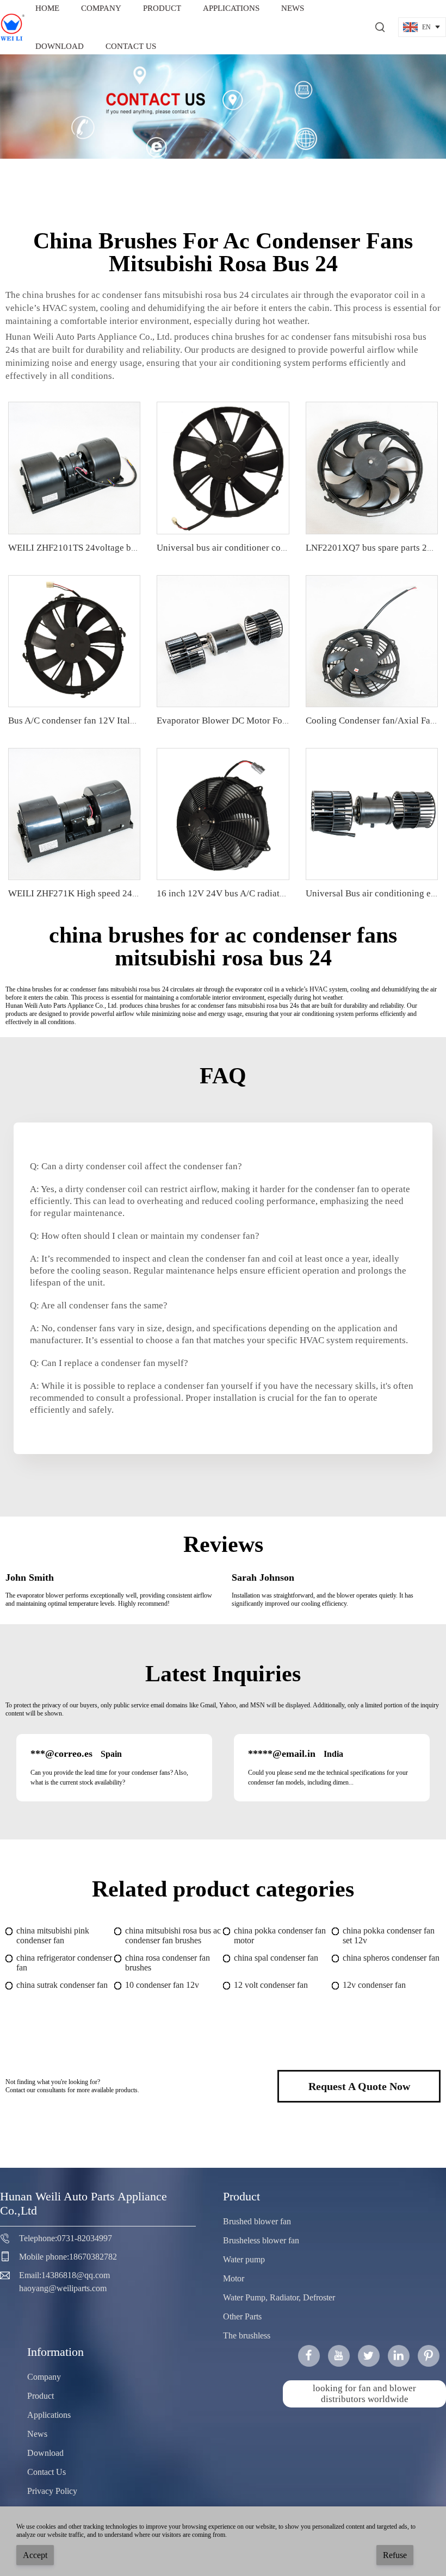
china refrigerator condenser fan (64, 1963)
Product (41, 2396)
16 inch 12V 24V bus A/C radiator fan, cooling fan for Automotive (284, 893)
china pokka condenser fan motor (280, 1935)
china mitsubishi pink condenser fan (53, 1935)
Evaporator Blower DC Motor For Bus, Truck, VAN (254, 721)
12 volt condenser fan (271, 1985)
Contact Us (131, 46)
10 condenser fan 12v (162, 1985)
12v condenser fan (374, 1985)
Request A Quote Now (359, 2086)
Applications (49, 2415)
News (37, 2434)
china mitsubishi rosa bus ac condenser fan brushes (173, 1935)
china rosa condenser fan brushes (168, 1963)
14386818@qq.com (76, 2275)
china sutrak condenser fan (62, 1985)
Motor (234, 2278)
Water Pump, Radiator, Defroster (279, 2297)
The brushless (247, 2335)
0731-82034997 (85, 2238)
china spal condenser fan (276, 1958)
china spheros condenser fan (391, 1958)
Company (44, 2377)
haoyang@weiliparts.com (63, 2288)
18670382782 (93, 2257)
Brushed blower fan (257, 2221)
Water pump (244, 2259)
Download (60, 46)
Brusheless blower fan (261, 2240)
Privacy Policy (52, 2491)
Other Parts (242, 2316)
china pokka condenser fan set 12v (389, 1935)
